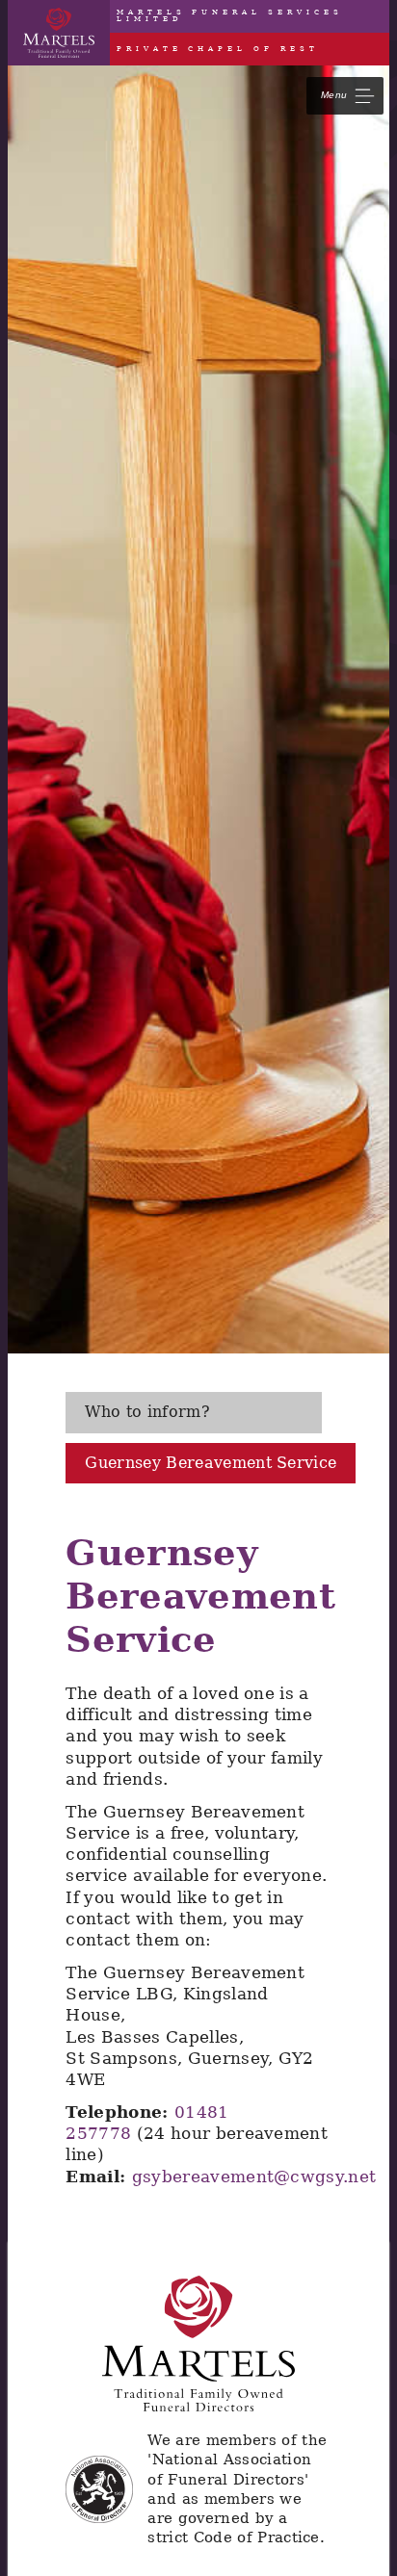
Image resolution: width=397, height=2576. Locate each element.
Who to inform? (147, 1412)
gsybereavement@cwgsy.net (254, 2177)
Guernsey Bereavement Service (211, 1463)
